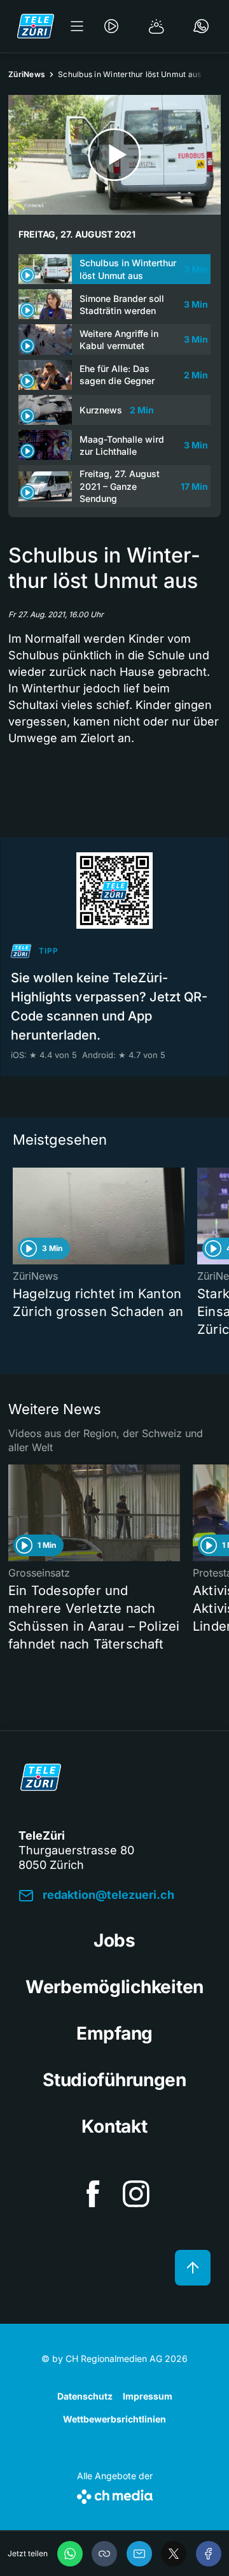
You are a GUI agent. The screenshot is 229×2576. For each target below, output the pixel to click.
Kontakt (114, 2126)
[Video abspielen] (114, 155)
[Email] (139, 2554)
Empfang (114, 2033)
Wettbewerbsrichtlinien (114, 2419)
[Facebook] (209, 2554)
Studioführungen (114, 2080)
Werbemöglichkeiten (114, 1987)
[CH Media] (115, 2494)
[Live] (111, 26)
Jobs (114, 1940)
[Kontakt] (201, 26)
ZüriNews (27, 74)
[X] (174, 2554)
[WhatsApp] (70, 2554)
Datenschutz (85, 2396)
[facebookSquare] (93, 2194)
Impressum (148, 2396)
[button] (104, 2554)
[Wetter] (156, 26)
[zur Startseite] (36, 26)
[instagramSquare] (136, 2194)
